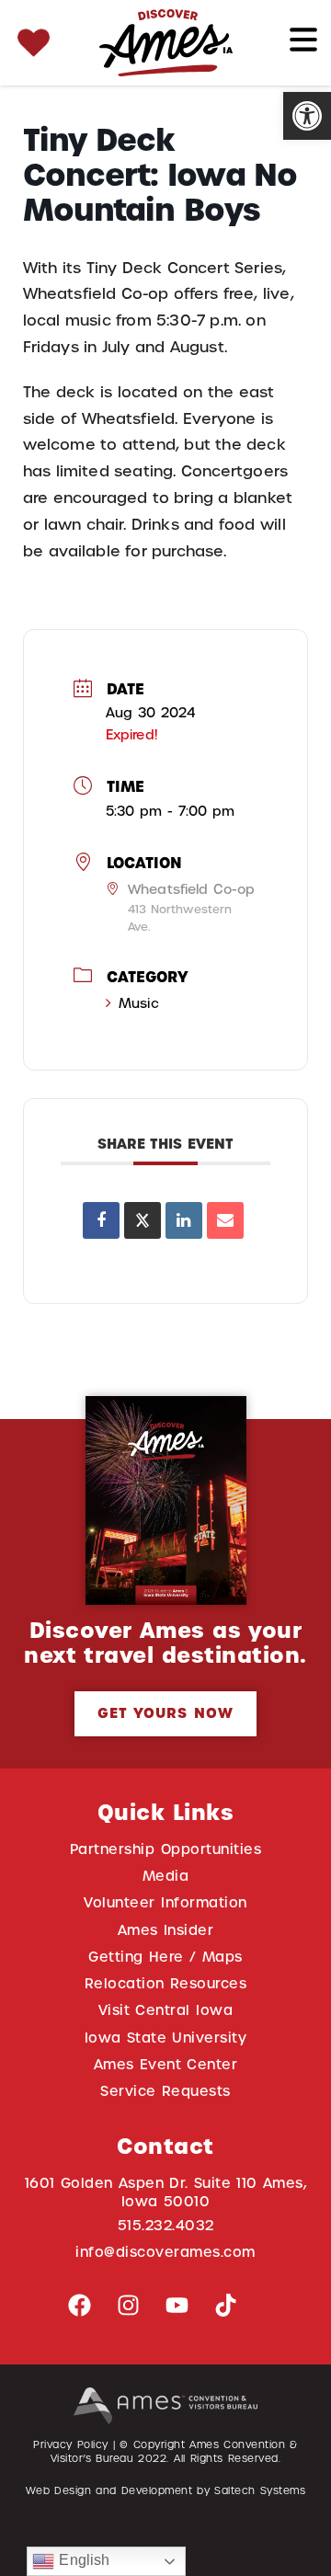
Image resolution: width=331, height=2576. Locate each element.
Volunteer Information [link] (165, 1902)
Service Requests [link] (165, 2091)
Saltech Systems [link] (260, 2490)
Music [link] (139, 1003)
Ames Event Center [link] (166, 2064)
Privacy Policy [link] (71, 2444)
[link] (307, 116)
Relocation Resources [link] (166, 1983)
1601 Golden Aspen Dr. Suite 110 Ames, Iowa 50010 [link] (166, 2192)
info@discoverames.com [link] (165, 2252)
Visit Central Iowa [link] (165, 2010)
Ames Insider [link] (166, 1930)
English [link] (82, 2560)
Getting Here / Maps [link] (165, 1957)
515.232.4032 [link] (166, 2225)
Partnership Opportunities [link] (165, 1849)
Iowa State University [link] (166, 2038)
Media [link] (166, 1876)
